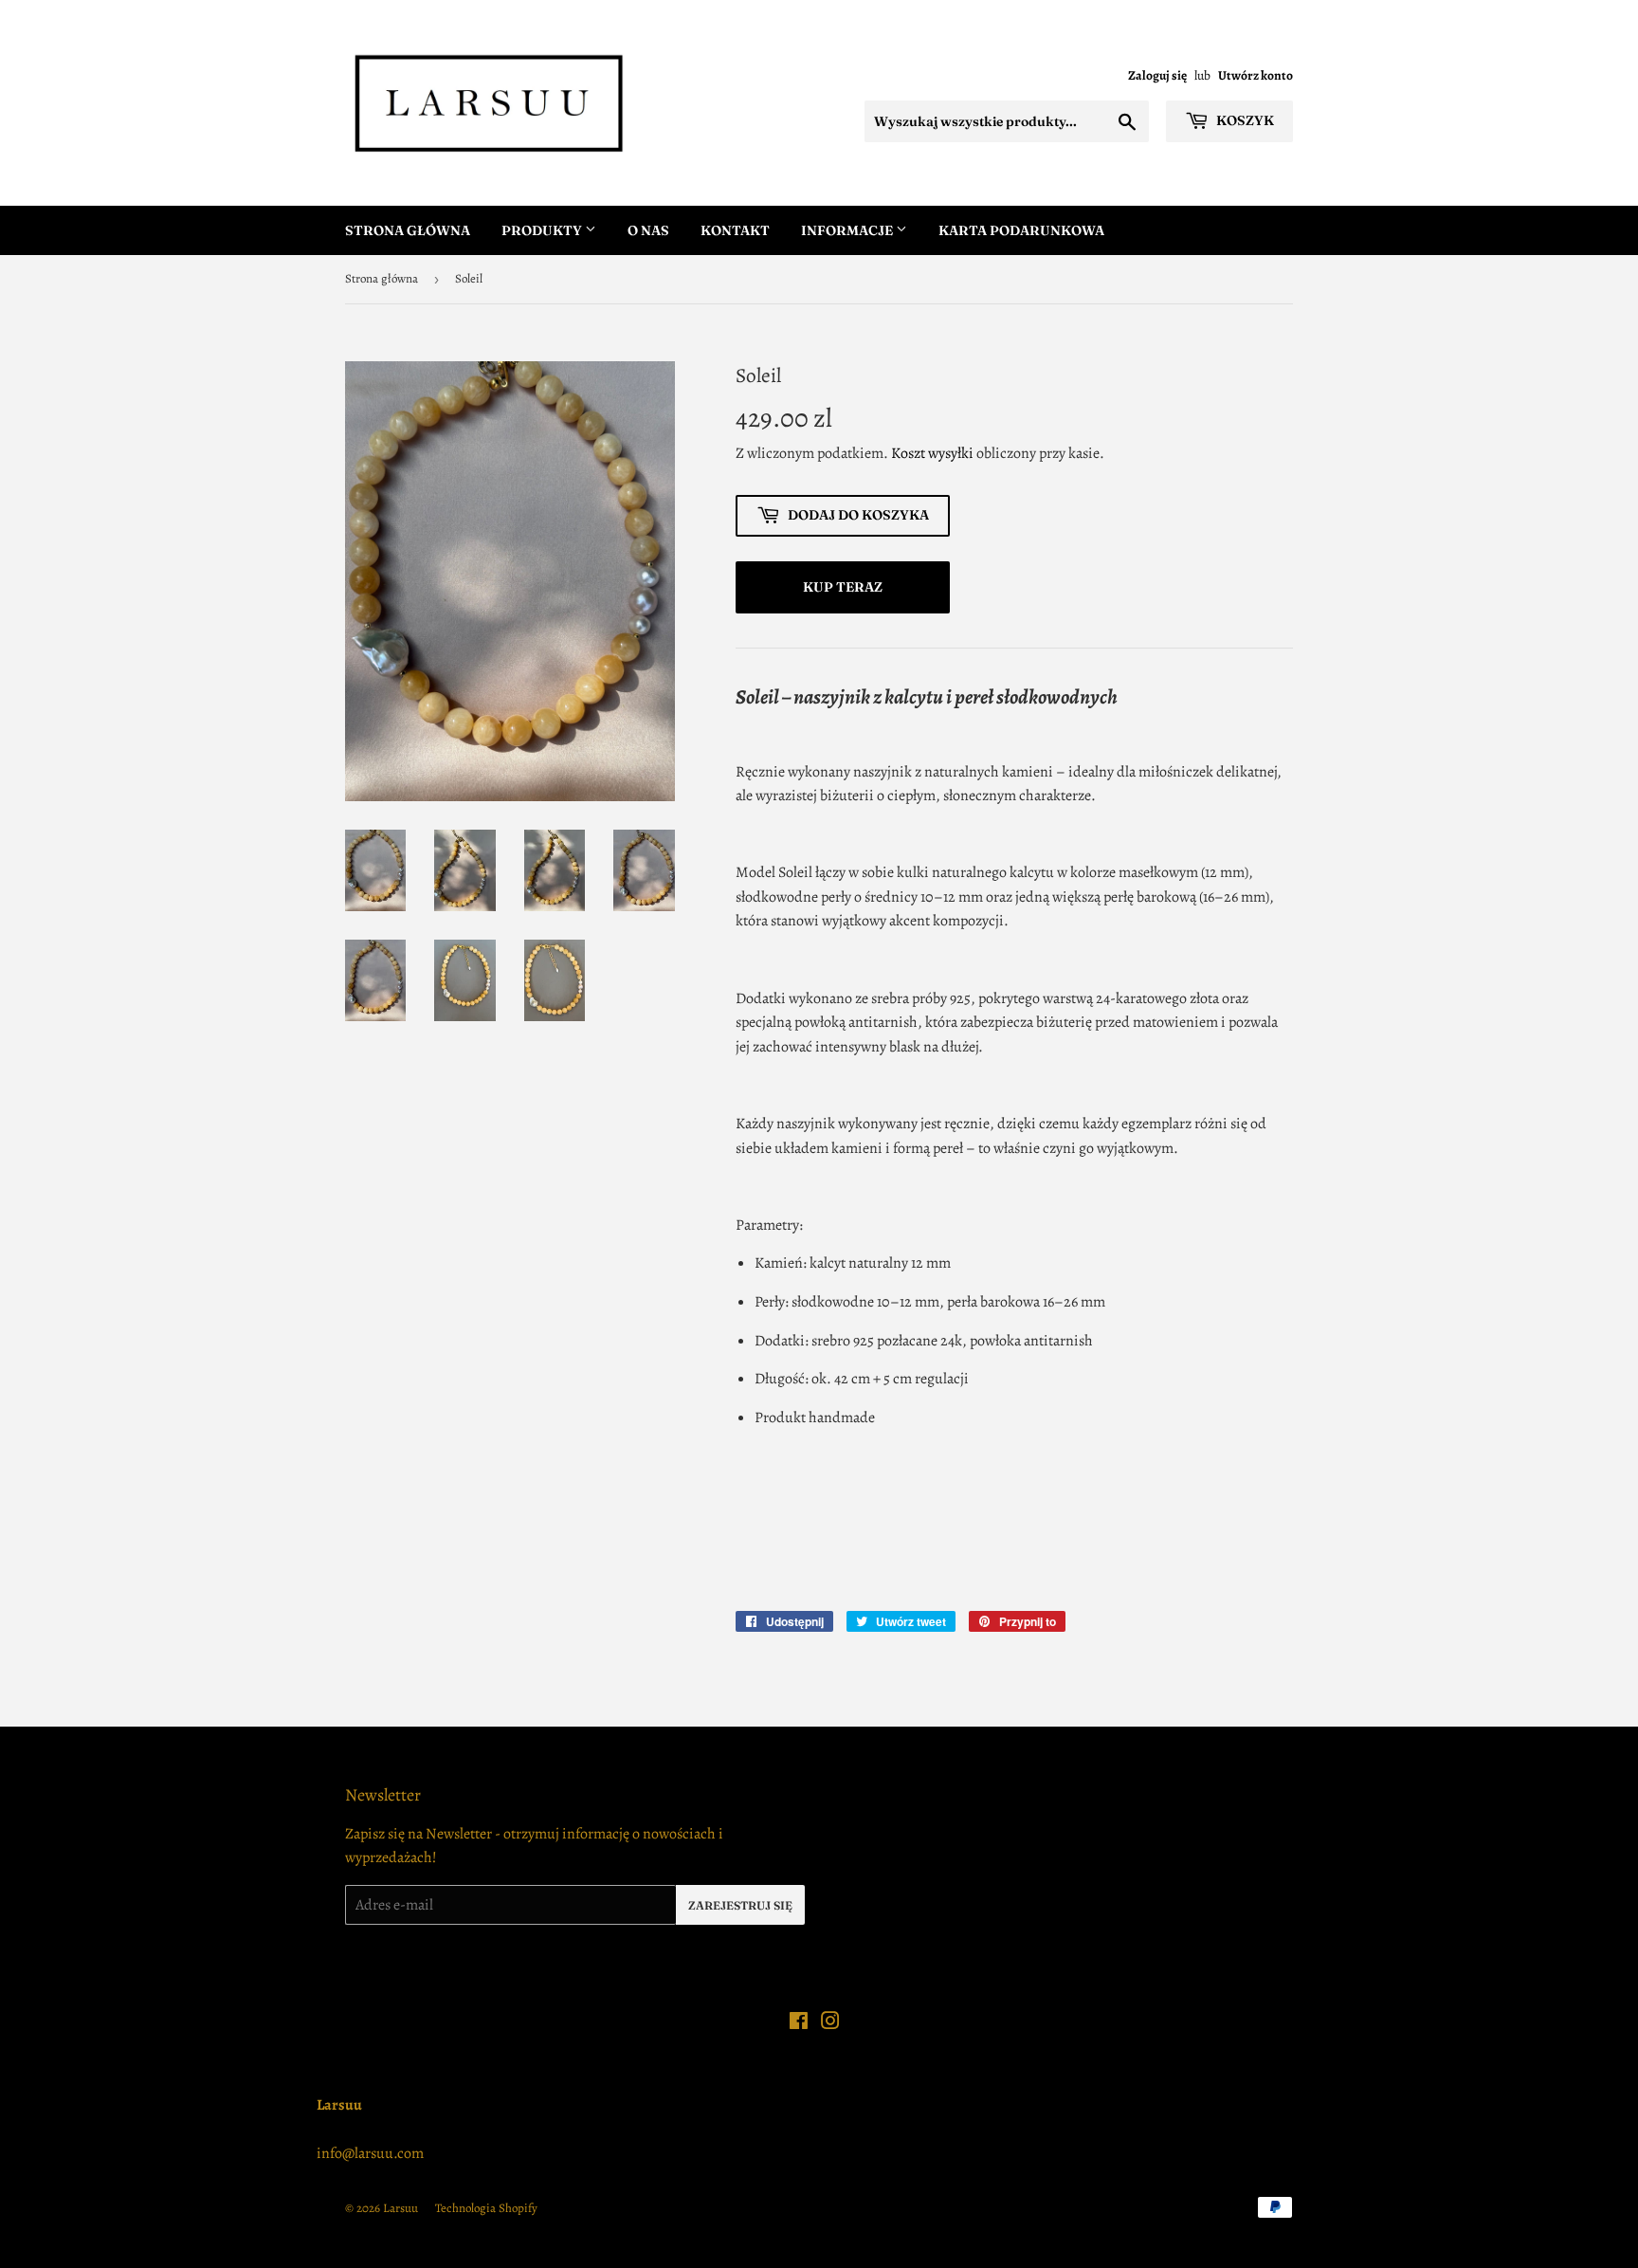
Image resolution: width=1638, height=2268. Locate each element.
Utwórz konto (1256, 75)
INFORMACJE (848, 230)
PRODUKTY (543, 230)
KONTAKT (735, 230)
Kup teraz (843, 587)
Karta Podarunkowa (1021, 230)
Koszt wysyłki (932, 453)
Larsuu (400, 2208)
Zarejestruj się (740, 1905)
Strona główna (382, 278)
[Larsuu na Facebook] (799, 2023)
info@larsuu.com (370, 2153)
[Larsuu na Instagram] (830, 2023)
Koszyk (1244, 120)
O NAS (648, 230)
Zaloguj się (1157, 75)
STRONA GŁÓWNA (408, 230)
